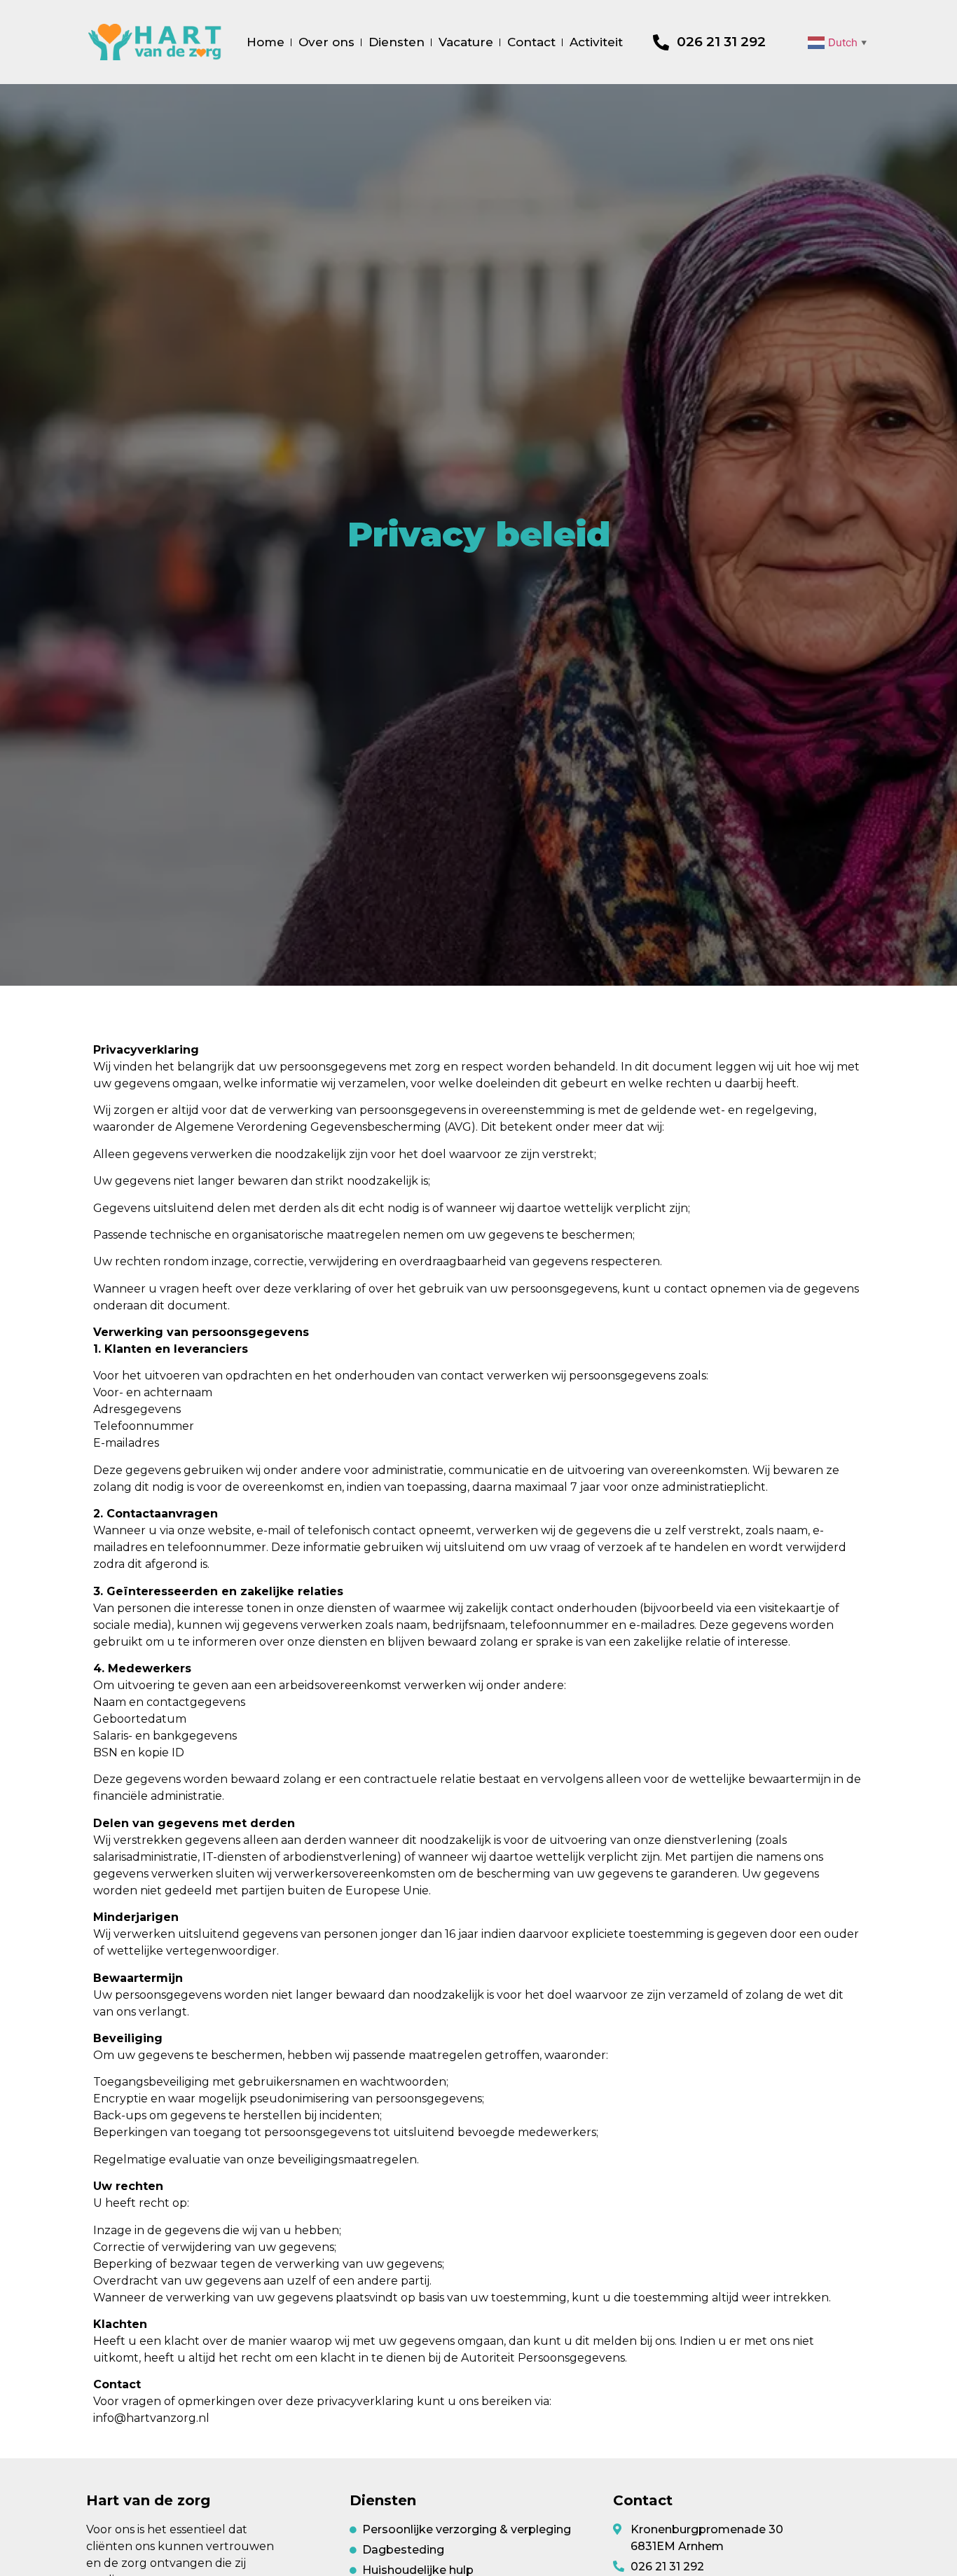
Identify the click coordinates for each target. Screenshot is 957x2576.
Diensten (397, 42)
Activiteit (596, 42)
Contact (531, 42)
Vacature (466, 42)
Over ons (326, 42)
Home (266, 42)
